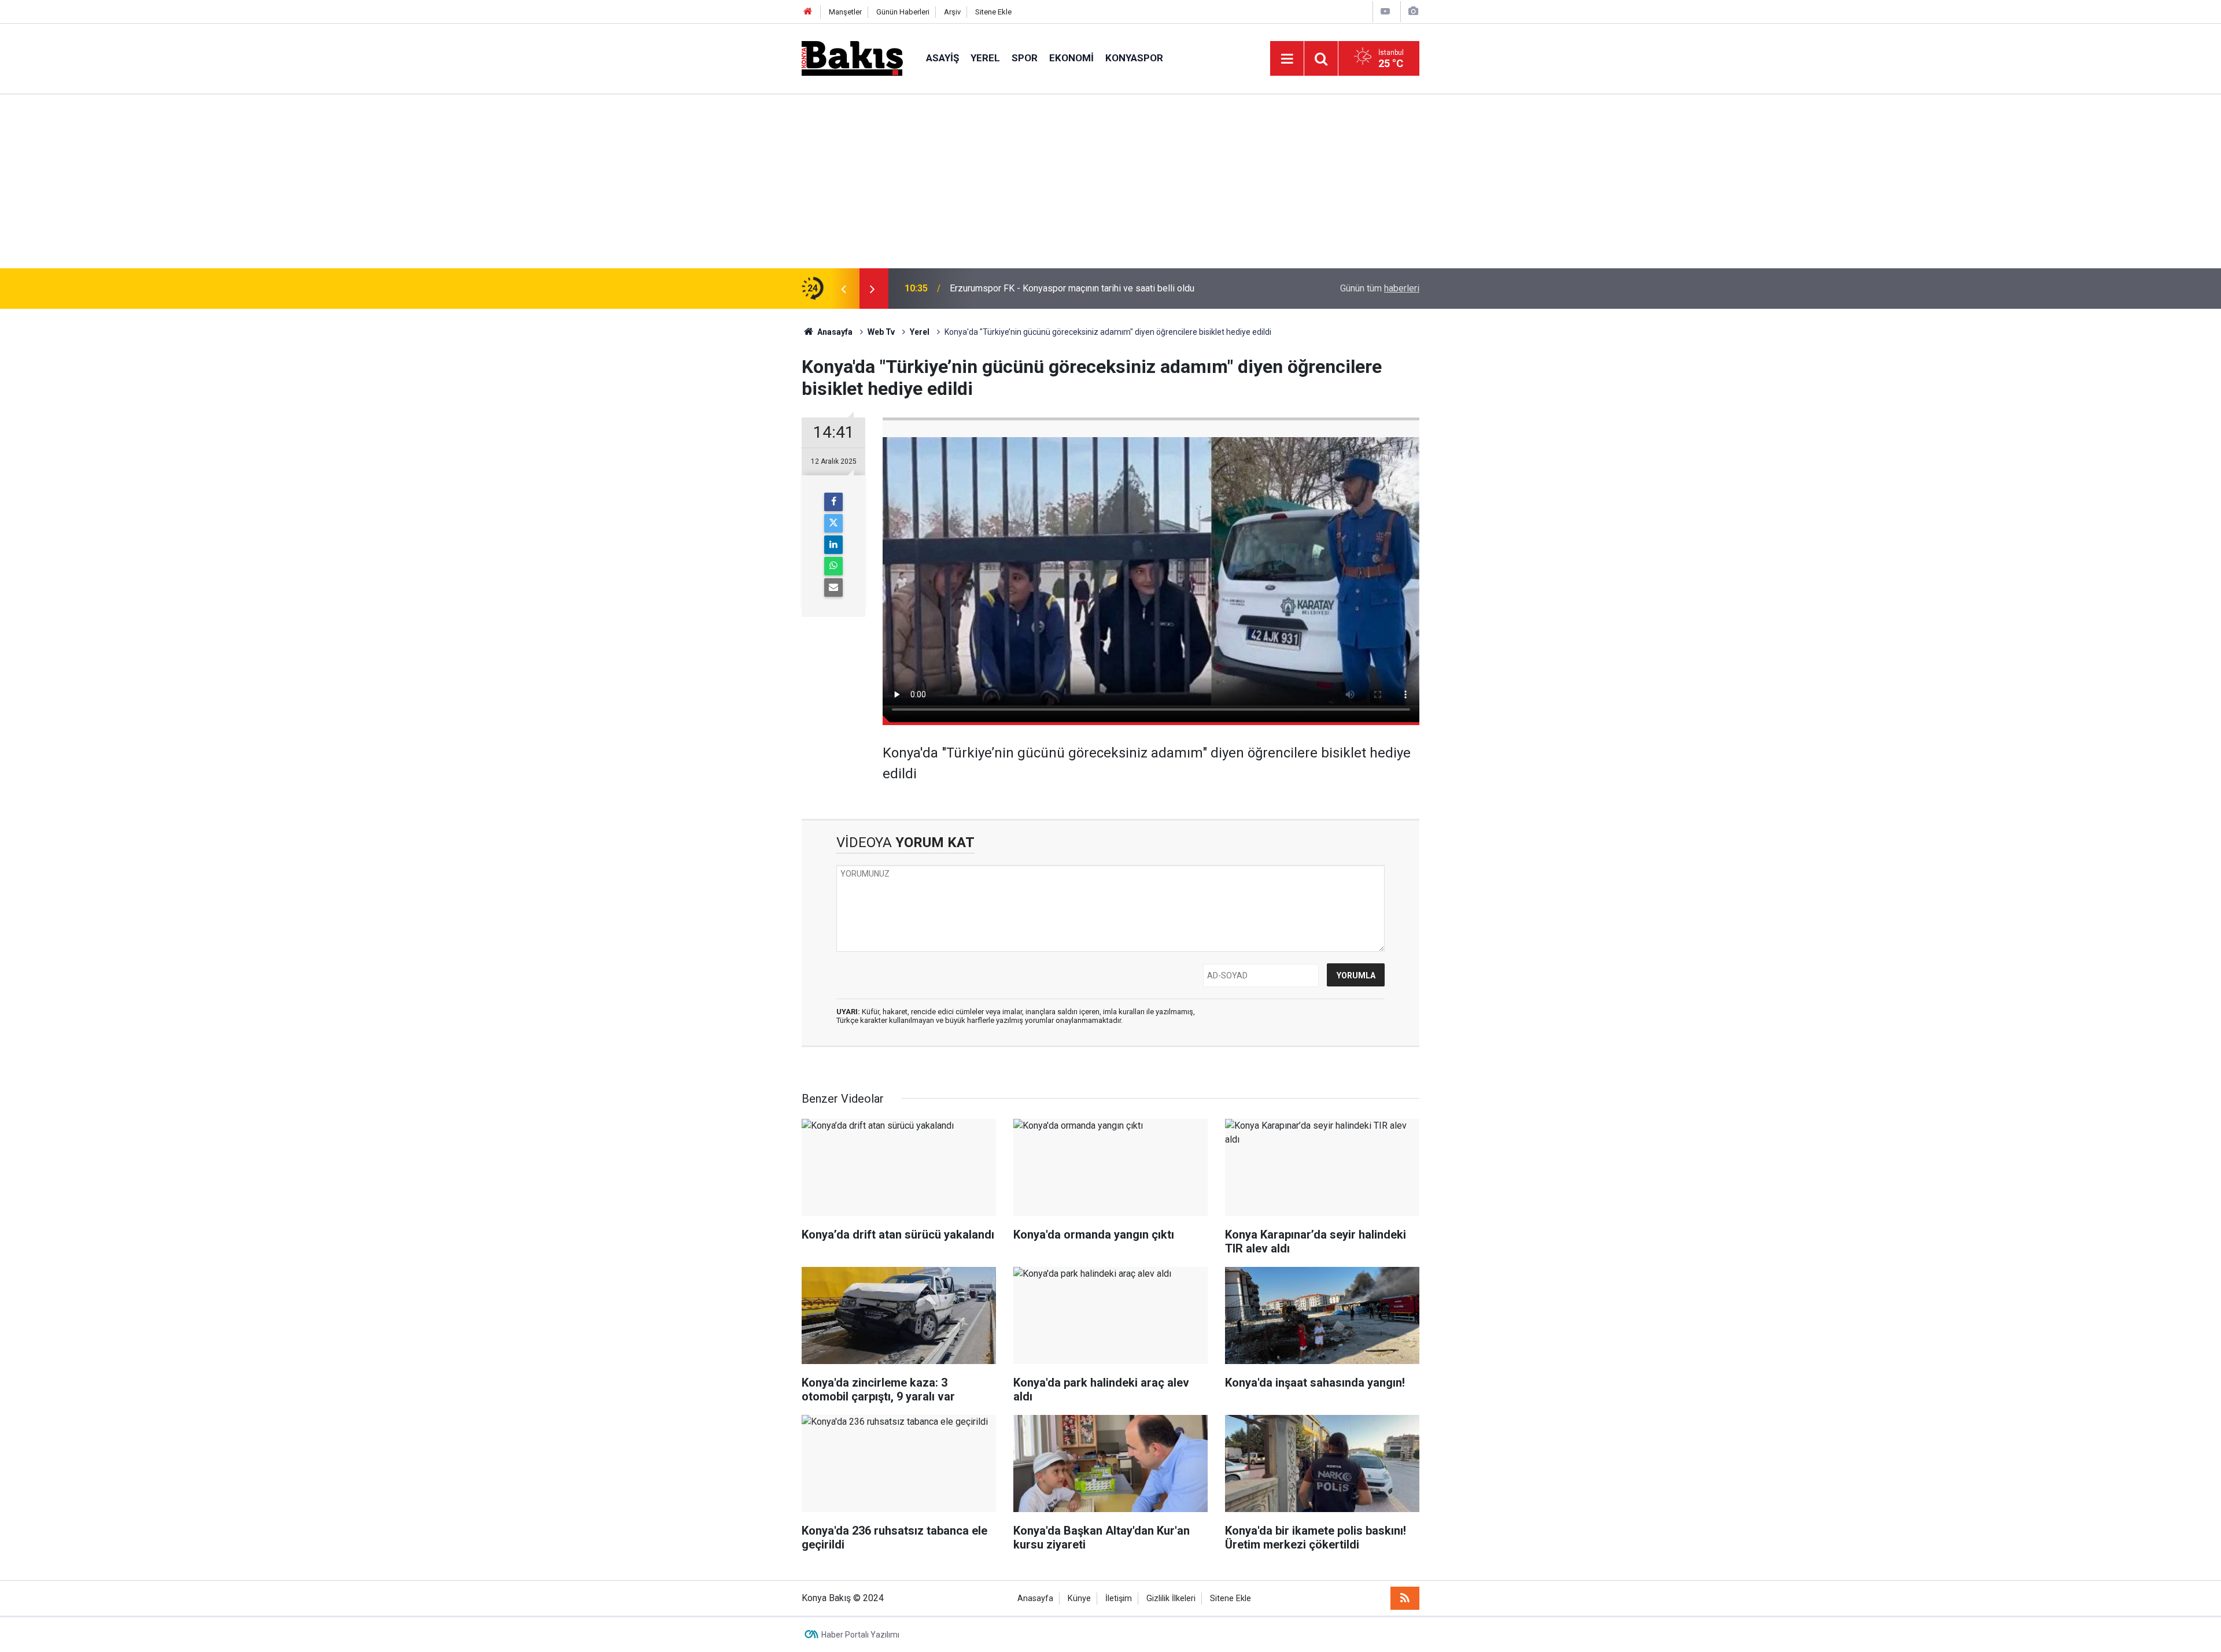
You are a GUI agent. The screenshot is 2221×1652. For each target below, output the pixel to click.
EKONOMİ (1071, 58)
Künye (1079, 1599)
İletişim (1119, 1599)
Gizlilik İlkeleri (1171, 1599)
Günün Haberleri (903, 12)
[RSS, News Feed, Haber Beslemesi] (1405, 1598)
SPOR (1025, 58)
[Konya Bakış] (852, 58)
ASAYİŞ (942, 58)
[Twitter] (833, 523)
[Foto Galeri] (1413, 11)
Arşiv (952, 12)
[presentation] (843, 289)
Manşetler (845, 12)
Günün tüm (1380, 288)
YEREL (985, 58)
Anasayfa (1035, 1599)
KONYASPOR (1134, 58)
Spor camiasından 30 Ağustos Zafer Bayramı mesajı (1054, 288)
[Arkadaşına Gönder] (833, 587)
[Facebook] (833, 502)
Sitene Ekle (993, 12)
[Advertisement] (1110, 182)
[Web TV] (1385, 11)
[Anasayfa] (808, 12)
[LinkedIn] (833, 545)
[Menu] (1287, 59)
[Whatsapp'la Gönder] (833, 566)
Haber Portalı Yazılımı (860, 1635)
